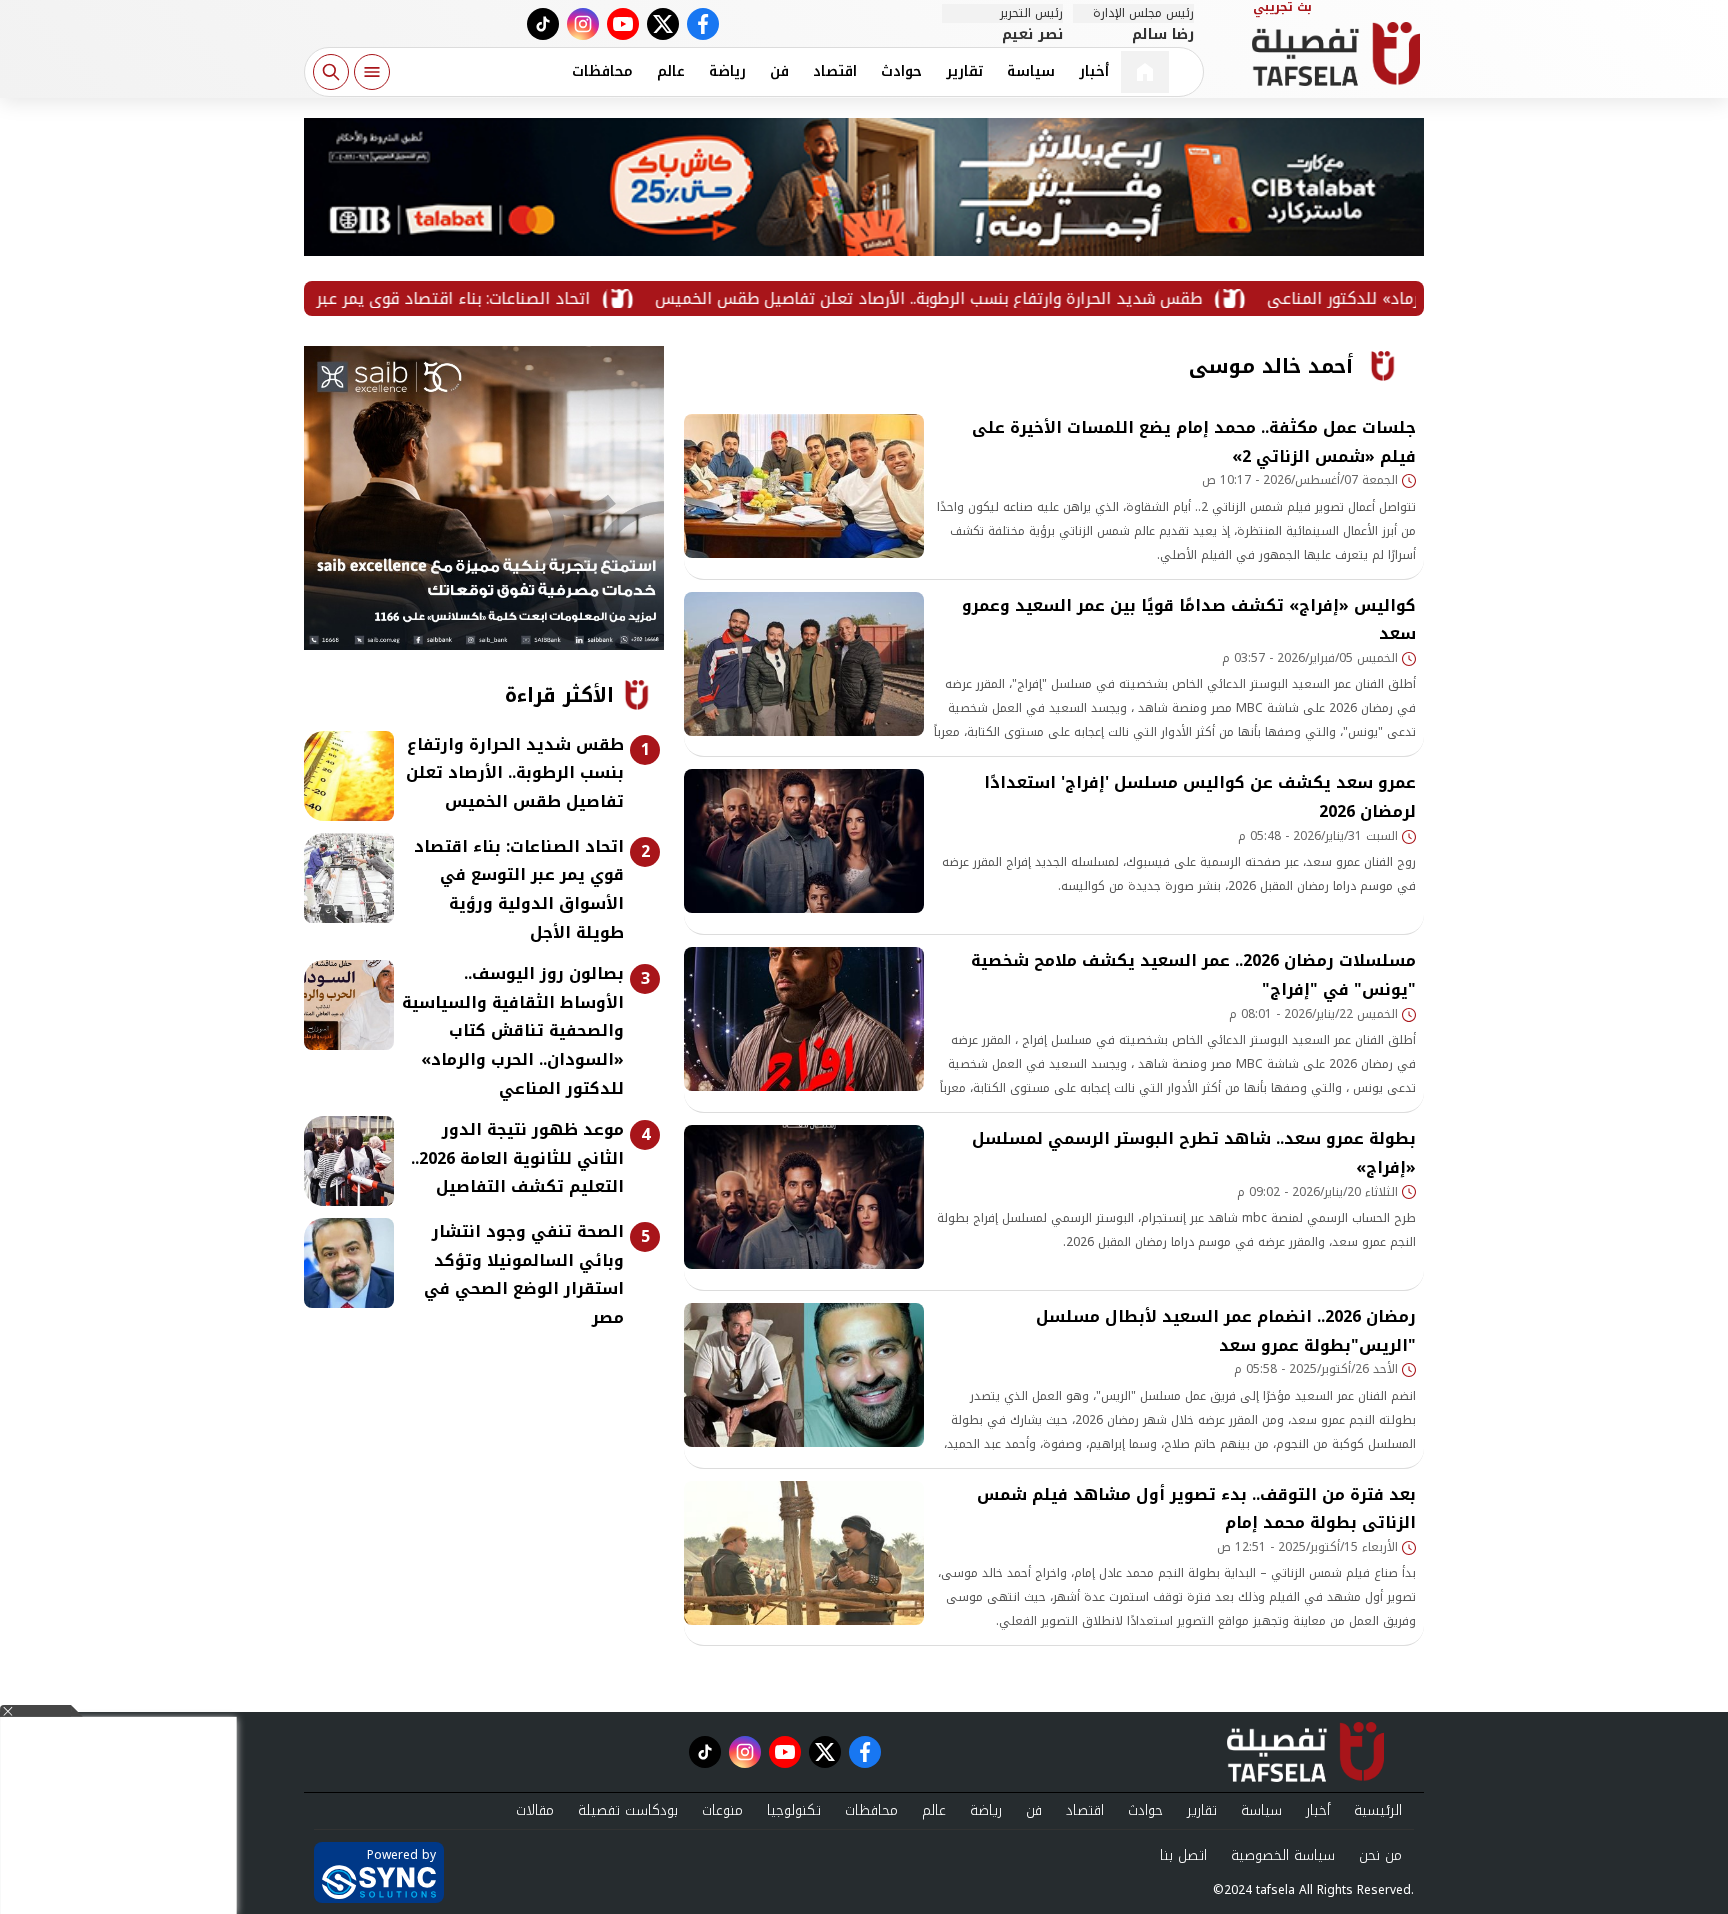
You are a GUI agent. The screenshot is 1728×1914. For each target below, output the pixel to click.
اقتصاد (835, 71)
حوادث (901, 71)
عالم (671, 71)
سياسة (1031, 71)
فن (779, 71)
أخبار (1094, 71)
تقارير (964, 71)
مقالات (535, 1810)
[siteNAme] (1336, 54)
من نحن (1380, 1855)
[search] (331, 72)
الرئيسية (1378, 1810)
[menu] (372, 72)
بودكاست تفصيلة (628, 1810)
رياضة (727, 71)
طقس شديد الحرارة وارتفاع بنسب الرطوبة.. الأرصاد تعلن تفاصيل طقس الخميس (1002, 298)
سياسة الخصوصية (1283, 1855)
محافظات (602, 71)
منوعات (722, 1810)
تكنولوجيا (794, 1810)
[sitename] (1305, 1752)
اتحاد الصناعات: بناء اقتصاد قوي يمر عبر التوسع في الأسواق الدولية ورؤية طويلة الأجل (365, 298)
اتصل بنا (1183, 1855)
